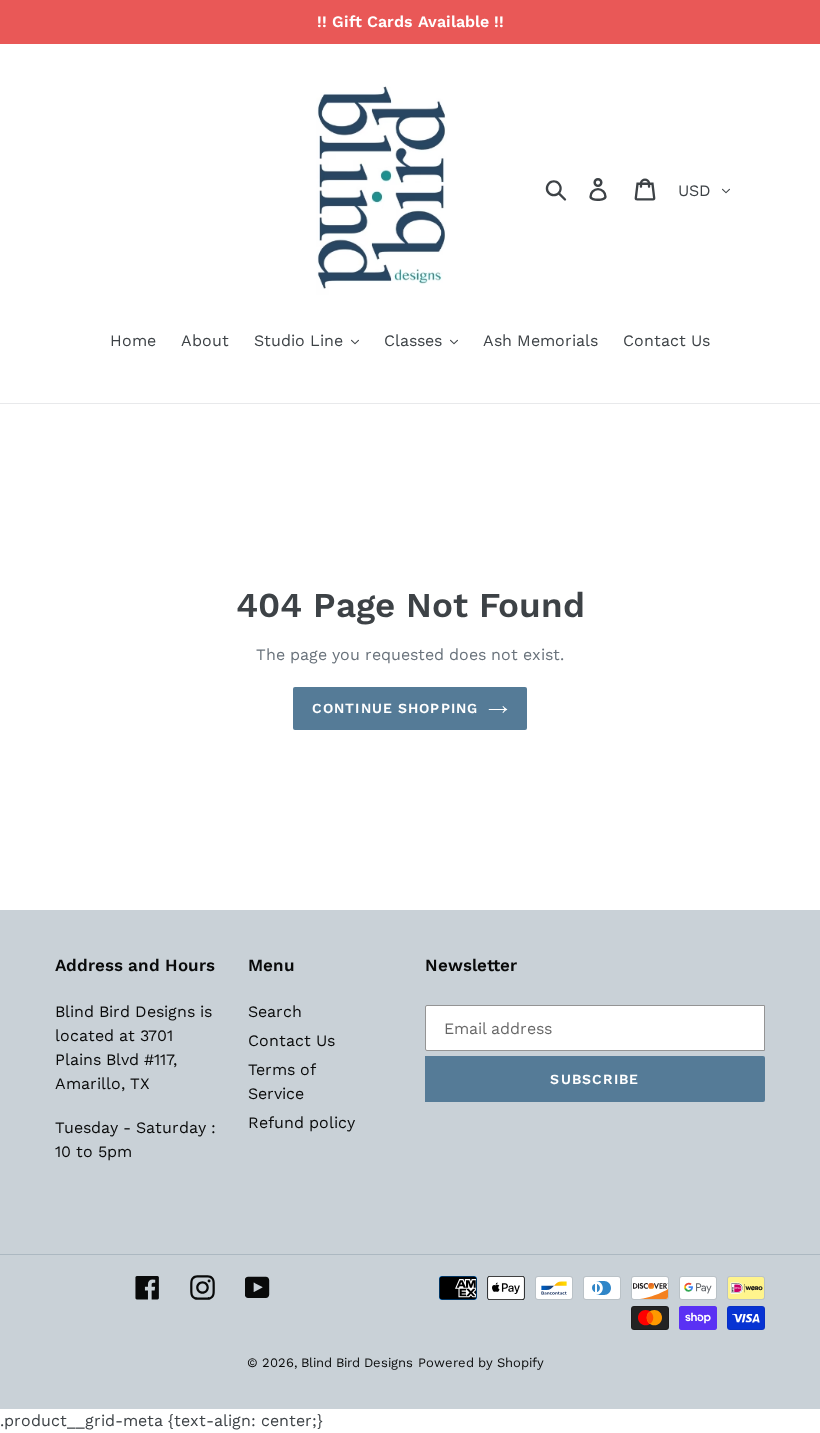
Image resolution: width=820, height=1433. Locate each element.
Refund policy (301, 1122)
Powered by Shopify (481, 1362)
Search (275, 1011)
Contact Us (291, 1040)
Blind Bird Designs (357, 1362)
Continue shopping (395, 708)
